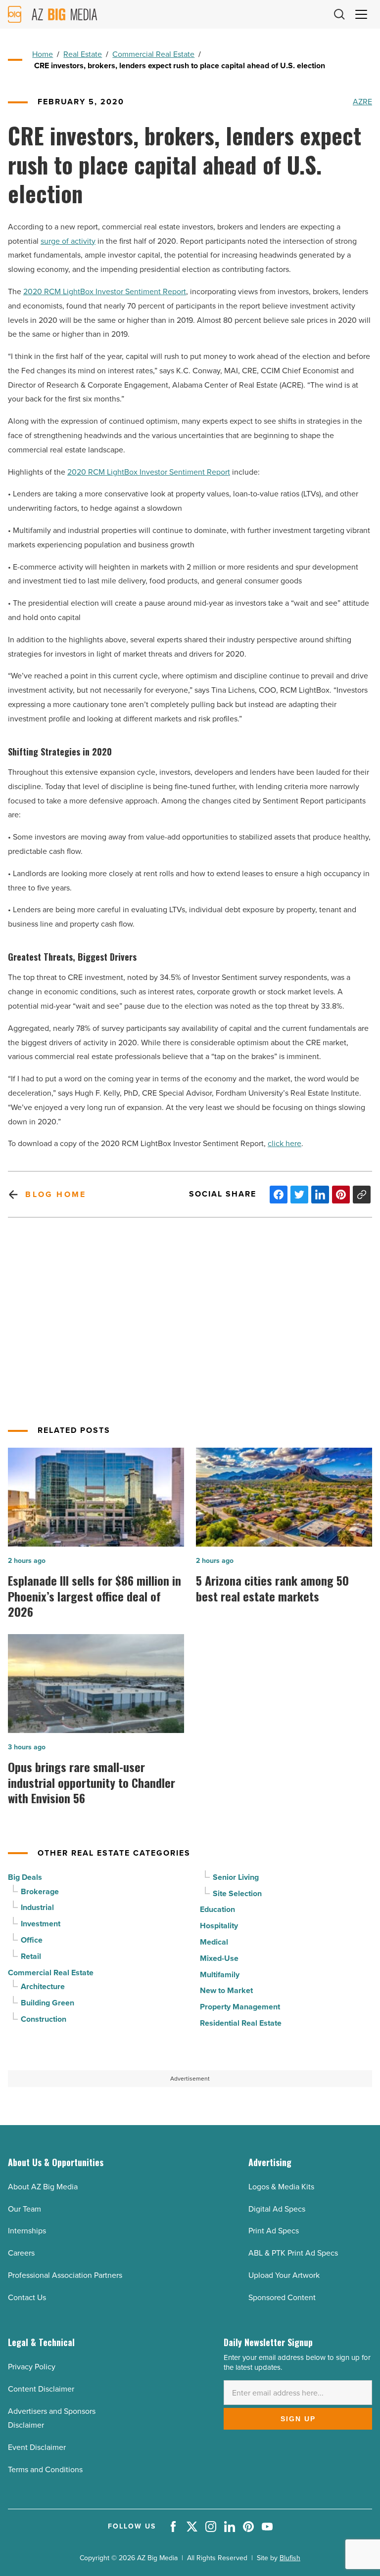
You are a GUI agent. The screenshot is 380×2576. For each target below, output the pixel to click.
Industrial (37, 1907)
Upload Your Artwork (284, 2275)
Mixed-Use (219, 1958)
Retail (31, 1956)
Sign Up (298, 2419)
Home (43, 54)
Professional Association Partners (65, 2275)
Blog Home (56, 1194)
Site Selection (237, 1893)
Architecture (43, 1986)
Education (217, 1909)
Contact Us (27, 2297)
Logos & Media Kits (281, 2187)
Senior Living (236, 1877)
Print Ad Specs (274, 2231)
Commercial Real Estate (153, 54)
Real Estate (83, 54)
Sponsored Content (282, 2297)
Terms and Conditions (45, 2469)
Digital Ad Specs (277, 2209)
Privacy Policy (32, 2367)
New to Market (226, 1990)
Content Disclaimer (41, 2389)
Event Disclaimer (37, 2447)
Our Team (24, 2209)
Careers (21, 2253)
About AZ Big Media (43, 2187)
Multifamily (220, 1975)
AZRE (362, 102)
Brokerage (40, 1891)
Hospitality (219, 1926)
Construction (44, 2019)
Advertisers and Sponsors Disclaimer (52, 2418)
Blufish (290, 2558)
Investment (41, 1924)
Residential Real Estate (241, 2023)
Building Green (47, 2003)
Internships (27, 2231)
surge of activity (68, 241)
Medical (214, 1942)
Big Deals (25, 1877)
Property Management (240, 2007)
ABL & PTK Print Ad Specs (293, 2253)
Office (32, 1940)
